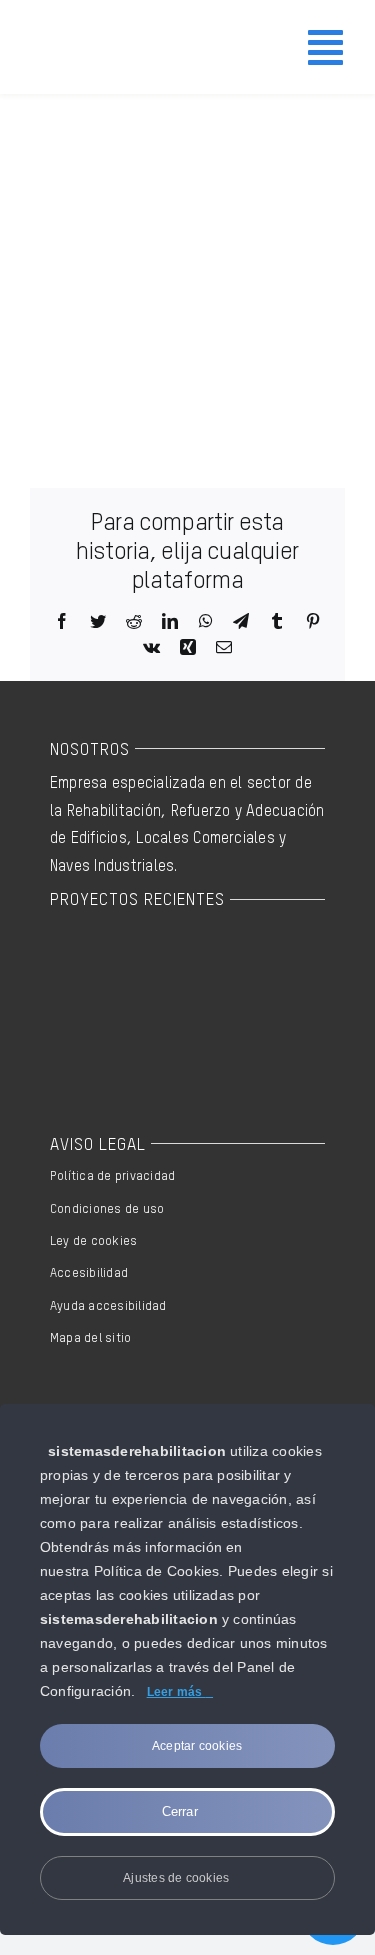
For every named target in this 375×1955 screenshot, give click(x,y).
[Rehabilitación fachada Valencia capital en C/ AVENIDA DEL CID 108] (84, 958)
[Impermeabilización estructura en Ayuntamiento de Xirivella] (157, 958)
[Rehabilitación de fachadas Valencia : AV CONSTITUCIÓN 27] (84, 1030)
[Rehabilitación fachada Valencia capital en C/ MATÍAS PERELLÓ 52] (230, 958)
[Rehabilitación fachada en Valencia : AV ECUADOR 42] (157, 1030)
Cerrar (182, 1811)
